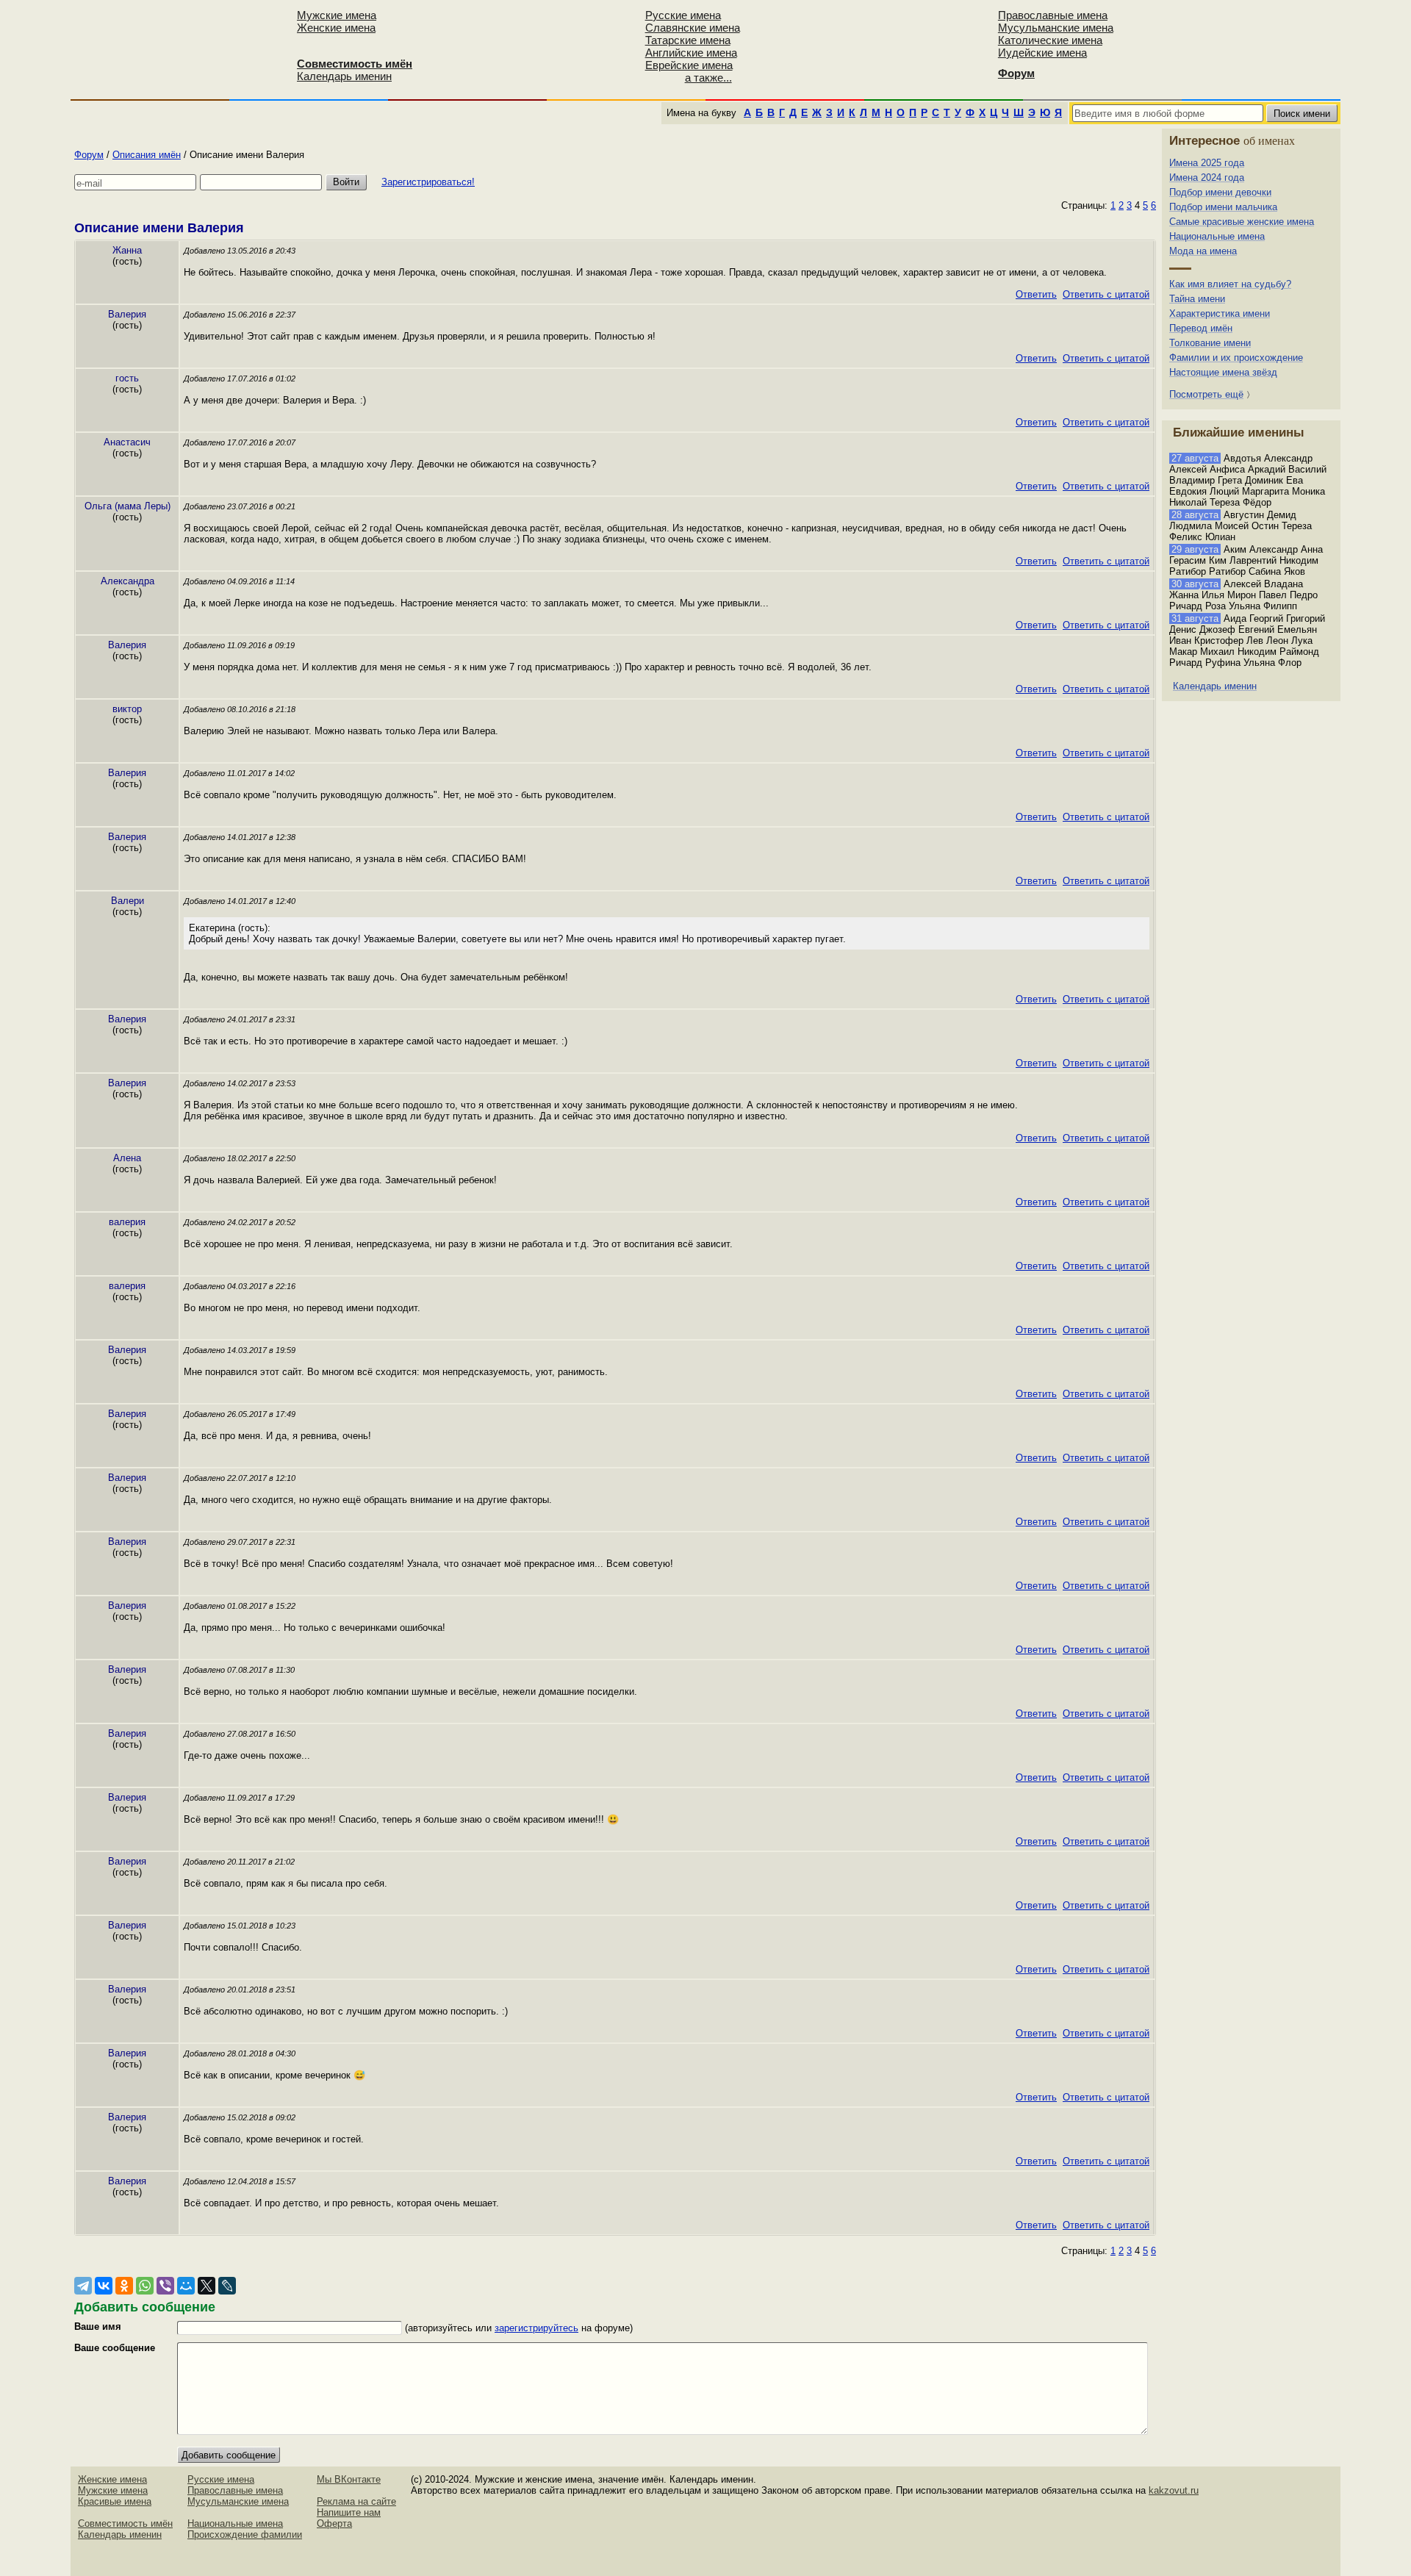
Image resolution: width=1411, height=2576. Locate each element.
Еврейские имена (689, 65)
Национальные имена (1217, 236)
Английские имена (691, 53)
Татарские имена (688, 40)
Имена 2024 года (1207, 177)
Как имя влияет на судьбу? (1230, 284)
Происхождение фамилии (245, 2534)
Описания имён (147, 155)
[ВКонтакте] (104, 2286)
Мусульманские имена (1056, 28)
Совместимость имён (125, 2523)
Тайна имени (1197, 299)
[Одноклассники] (124, 2286)
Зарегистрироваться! (428, 182)
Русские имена (683, 15)
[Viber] (165, 2286)
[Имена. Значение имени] (179, 49)
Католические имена (1050, 40)
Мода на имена (1203, 251)
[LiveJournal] (227, 2286)
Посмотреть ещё (1206, 394)
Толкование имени (1210, 343)
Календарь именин (344, 76)
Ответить (1036, 294)
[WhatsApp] (145, 2286)
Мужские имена (337, 15)
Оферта (334, 2523)
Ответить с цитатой (1106, 294)
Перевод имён (1201, 328)
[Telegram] (83, 2286)
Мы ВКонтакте (349, 2479)
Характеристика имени (1220, 313)
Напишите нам (349, 2512)
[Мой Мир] (186, 2286)
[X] (207, 2286)
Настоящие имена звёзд (1223, 372)
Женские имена (336, 28)
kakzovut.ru (1174, 2490)
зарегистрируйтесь (536, 2328)
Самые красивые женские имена (1242, 222)
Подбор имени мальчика (1223, 207)
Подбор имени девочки (1220, 192)
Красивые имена (115, 2501)
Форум (89, 155)
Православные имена (1053, 15)
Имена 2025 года (1207, 163)
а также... (708, 78)
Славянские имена (693, 28)
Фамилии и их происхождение (1236, 358)
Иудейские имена (1042, 53)
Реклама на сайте (356, 2501)
